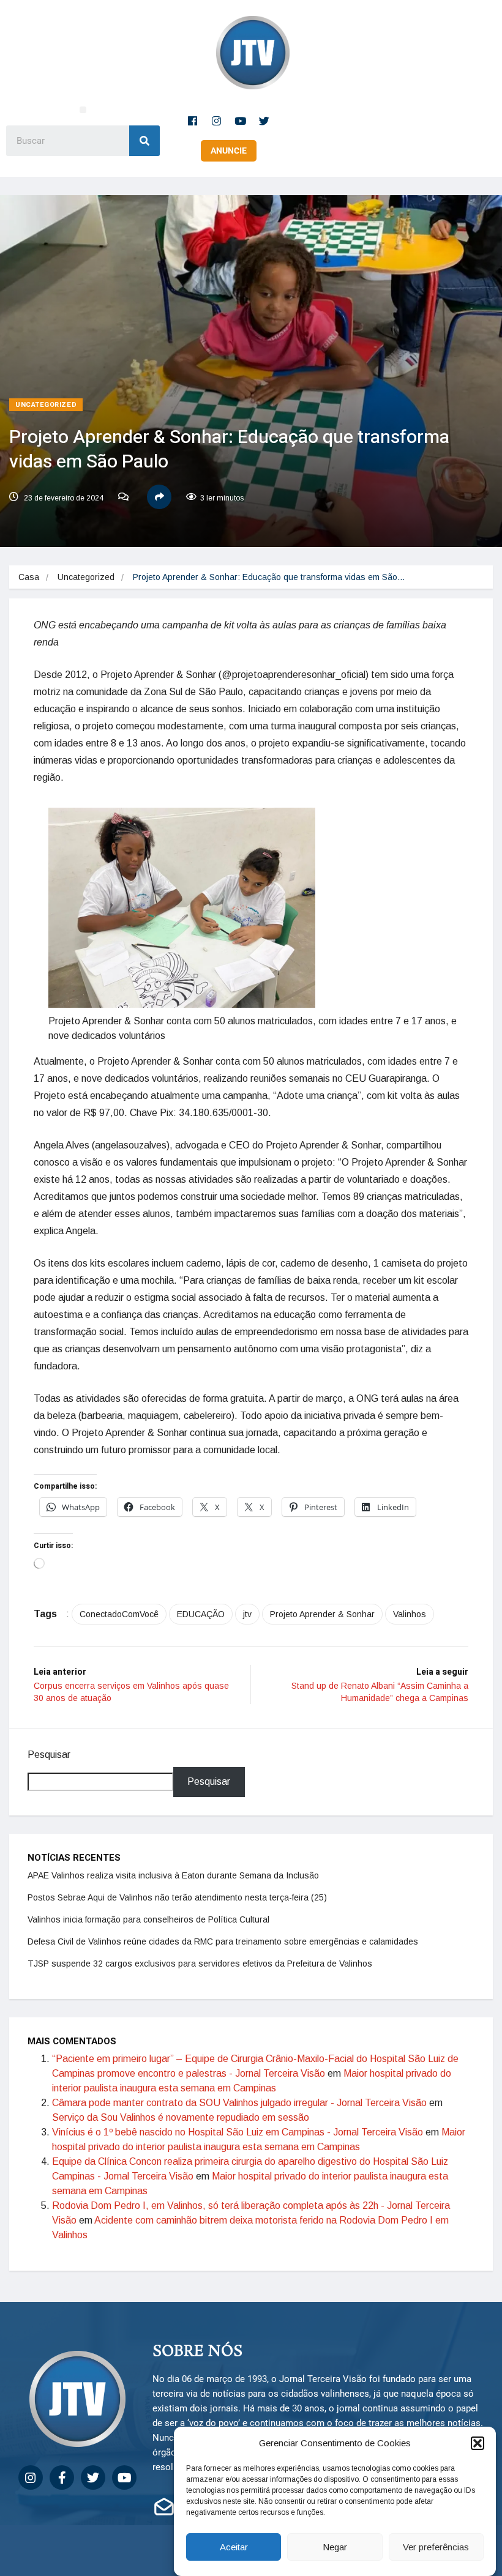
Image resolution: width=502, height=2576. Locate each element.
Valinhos (410, 1614)
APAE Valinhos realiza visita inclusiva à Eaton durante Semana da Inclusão (173, 1875)
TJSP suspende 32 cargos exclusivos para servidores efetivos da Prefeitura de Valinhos (200, 1964)
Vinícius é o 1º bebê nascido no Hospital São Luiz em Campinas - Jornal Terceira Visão (238, 2132)
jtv (247, 1614)
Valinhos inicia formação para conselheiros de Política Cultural (148, 1919)
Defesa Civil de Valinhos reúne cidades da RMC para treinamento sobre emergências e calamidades (223, 1941)
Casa (29, 577)
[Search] (144, 141)
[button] (478, 2443)
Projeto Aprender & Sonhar (322, 1614)
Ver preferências (436, 2547)
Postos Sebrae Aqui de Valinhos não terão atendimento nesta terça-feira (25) (177, 1897)
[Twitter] (264, 121)
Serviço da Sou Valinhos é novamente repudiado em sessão (181, 2117)
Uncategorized (46, 405)
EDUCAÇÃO (201, 1614)
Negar (335, 2547)
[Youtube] (241, 121)
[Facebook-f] (193, 121)
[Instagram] (217, 121)
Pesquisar (49, 1755)
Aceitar (234, 2547)
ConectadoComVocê (119, 1614)
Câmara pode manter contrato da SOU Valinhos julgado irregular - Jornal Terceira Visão (239, 2103)
